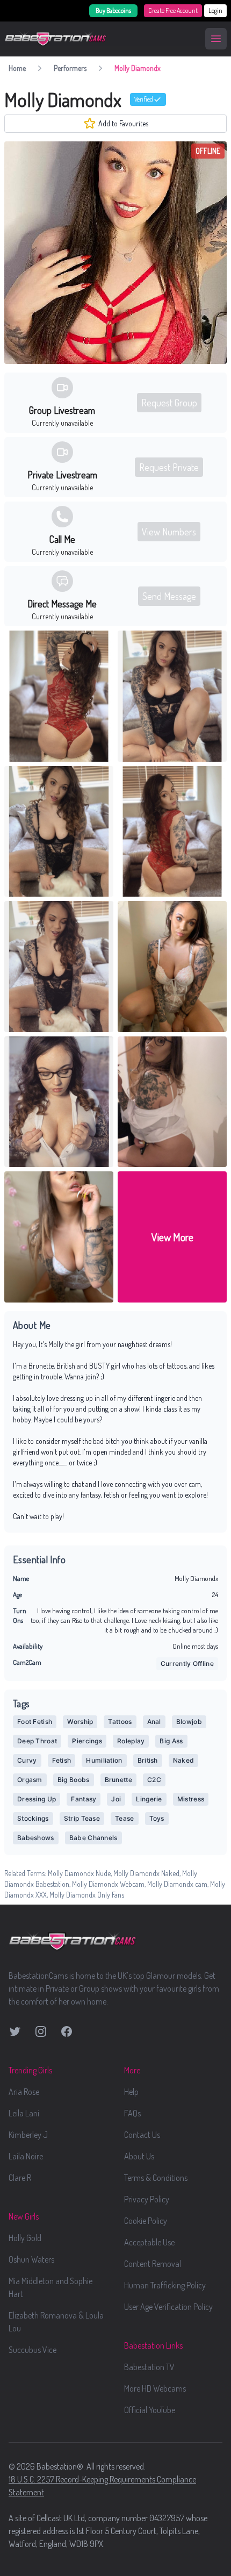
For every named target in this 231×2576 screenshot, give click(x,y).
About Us (139, 2156)
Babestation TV (149, 2367)
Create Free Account (173, 10)
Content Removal (153, 2264)
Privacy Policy (147, 2199)
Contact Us (142, 2135)
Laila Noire (26, 2156)
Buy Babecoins (113, 10)
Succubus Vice (33, 2350)
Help (131, 2092)
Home (17, 68)
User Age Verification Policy (168, 2307)
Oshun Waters (31, 2259)
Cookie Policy (146, 2221)
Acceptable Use (149, 2242)
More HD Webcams (155, 2388)
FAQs (132, 2113)
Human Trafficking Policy (165, 2285)
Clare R (20, 2178)
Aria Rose (24, 2092)
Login (215, 10)
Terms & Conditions (156, 2178)
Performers (70, 68)
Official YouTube (150, 2410)
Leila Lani (24, 2113)
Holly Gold (25, 2238)
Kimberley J (28, 2135)
